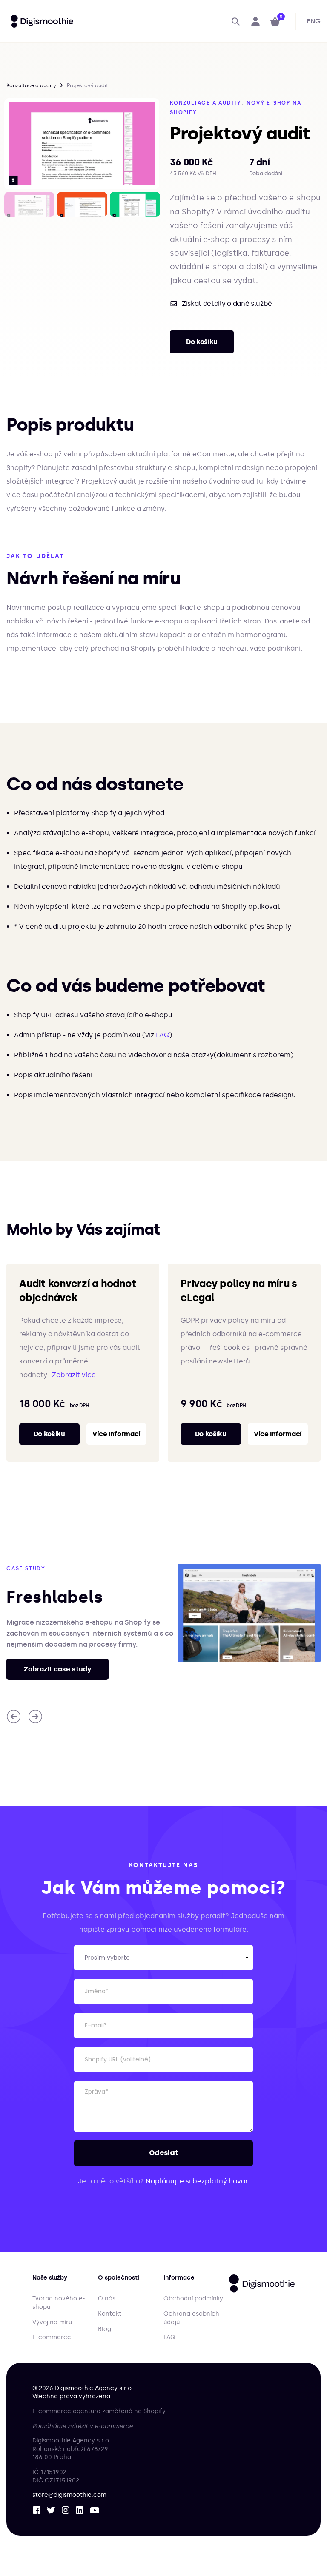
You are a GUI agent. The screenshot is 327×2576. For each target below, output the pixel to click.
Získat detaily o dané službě (227, 304)
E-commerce (52, 2337)
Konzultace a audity (31, 85)
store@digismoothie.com (69, 2495)
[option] (82, 144)
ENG (314, 21)
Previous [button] (10, 204)
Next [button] (153, 204)
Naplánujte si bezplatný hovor (196, 2181)
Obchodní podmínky (193, 2298)
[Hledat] (236, 21)
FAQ (162, 1035)
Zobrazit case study (57, 1669)
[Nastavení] (256, 21)
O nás (107, 2298)
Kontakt (110, 2314)
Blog (105, 2329)
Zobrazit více (74, 1375)
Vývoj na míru (52, 2322)
